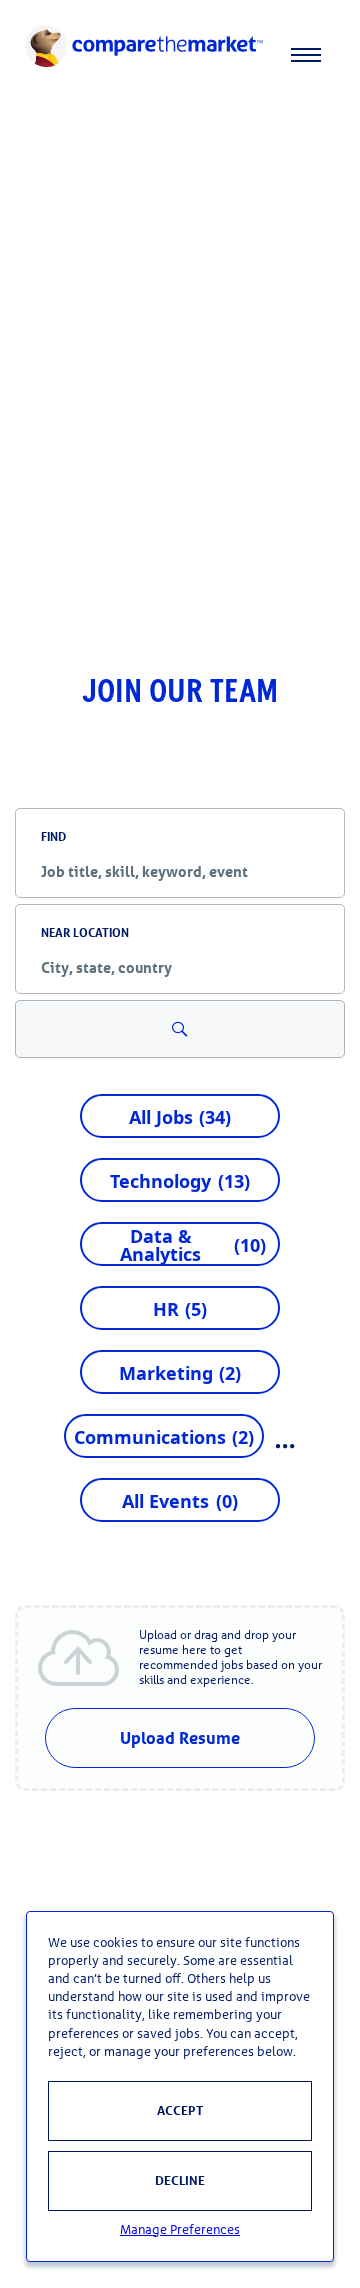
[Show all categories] (285, 1446)
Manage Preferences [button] (180, 2229)
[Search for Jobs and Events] (180, 1029)
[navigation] (180, 55)
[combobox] (180, 871)
